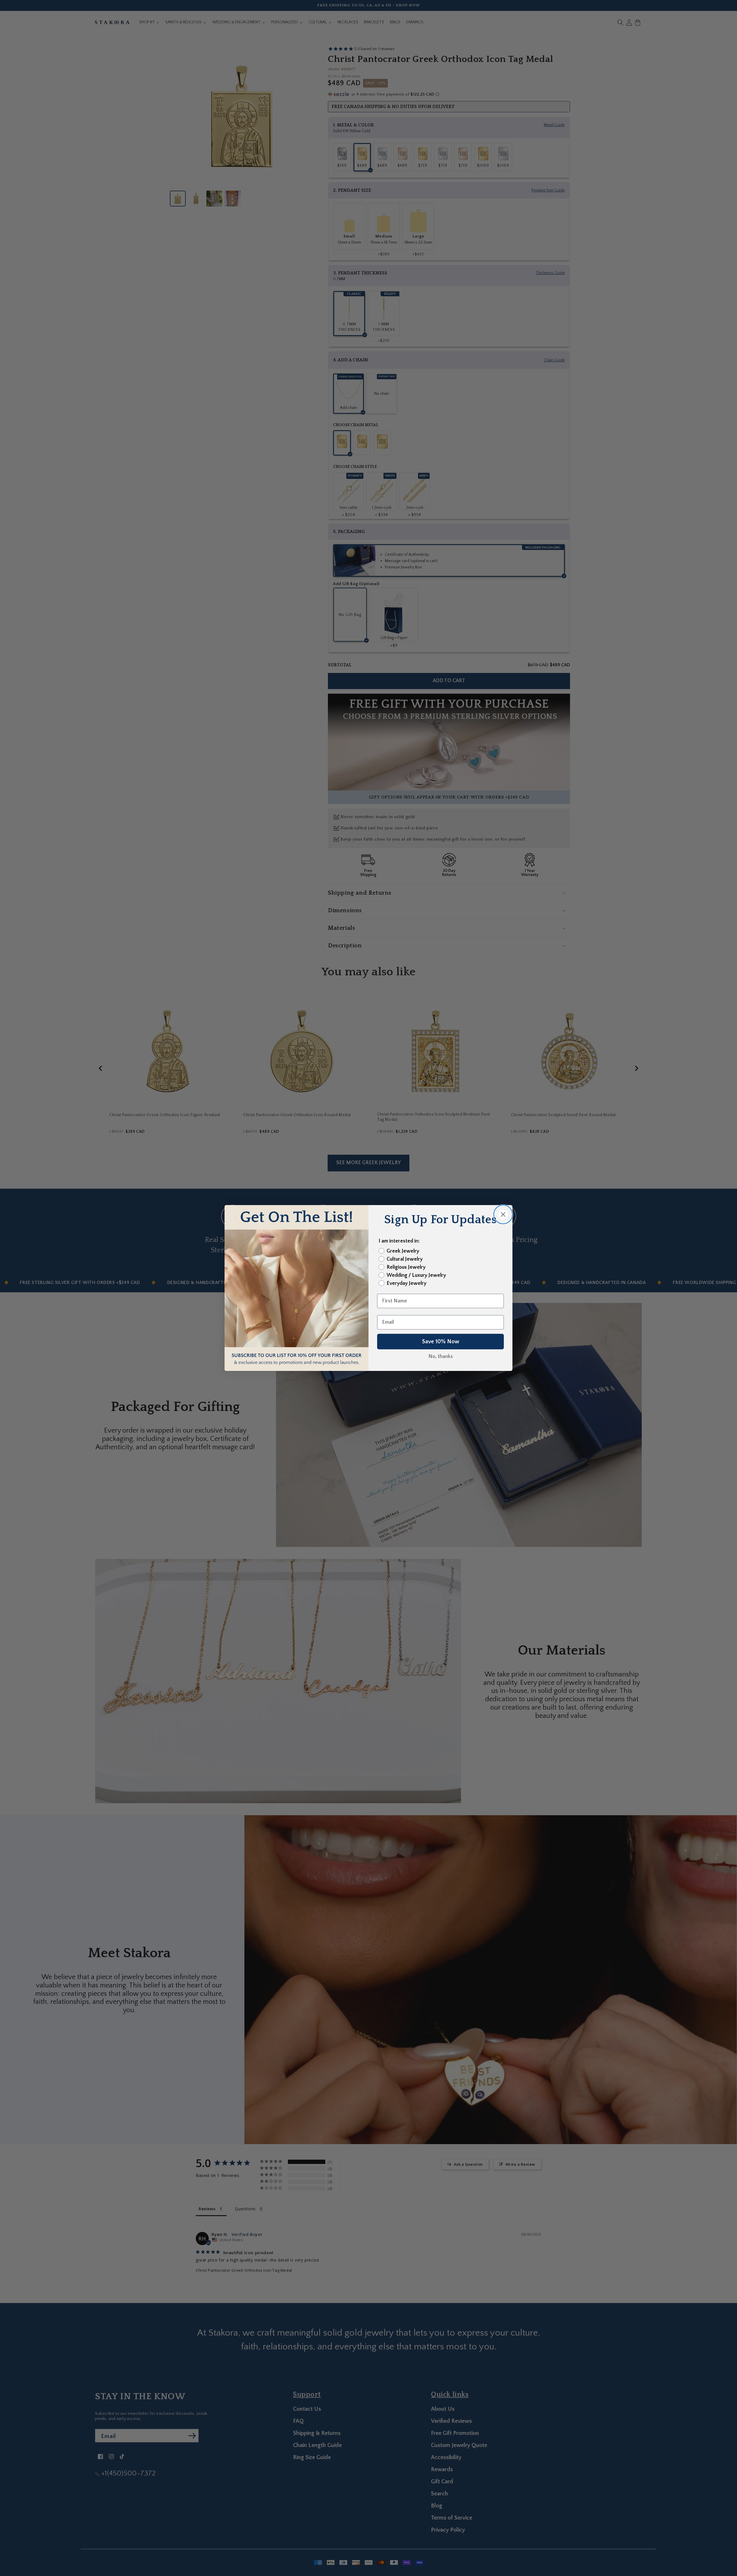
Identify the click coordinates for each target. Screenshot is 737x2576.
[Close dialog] (503, 1214)
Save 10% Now (441, 1342)
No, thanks (441, 1357)
